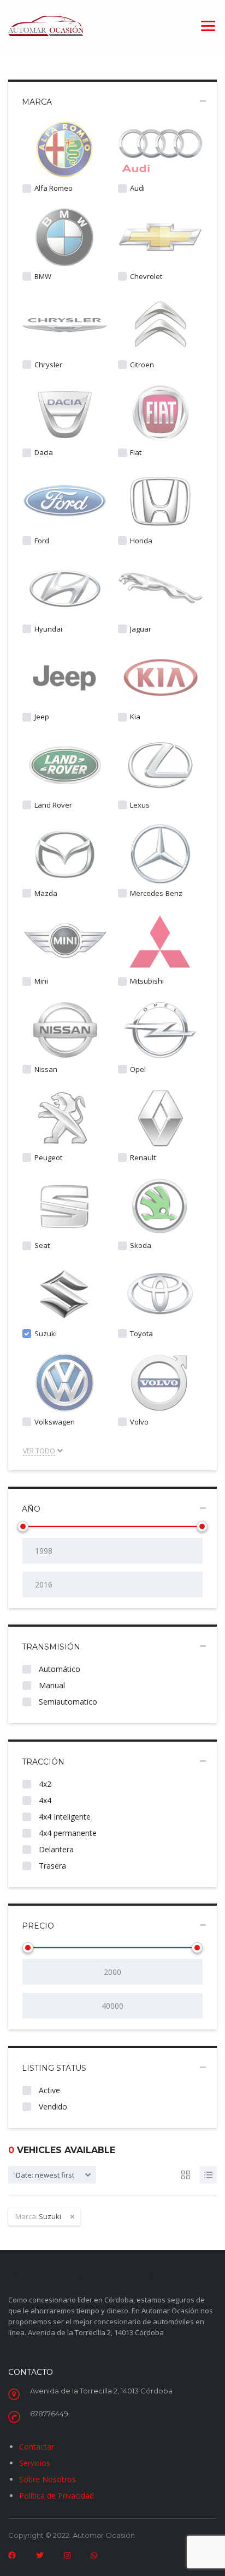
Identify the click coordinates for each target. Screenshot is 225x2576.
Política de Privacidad (57, 2496)
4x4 (44, 1800)
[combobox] (52, 2175)
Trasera (51, 1866)
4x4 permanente (67, 1833)
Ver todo (39, 1451)
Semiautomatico (67, 1702)
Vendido (52, 2107)
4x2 (44, 1784)
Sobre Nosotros (48, 2479)
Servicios (35, 2463)
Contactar (37, 2447)
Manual (51, 1685)
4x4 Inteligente (64, 1817)
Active (48, 2090)
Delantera (55, 1849)
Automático (58, 1669)
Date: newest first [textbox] (45, 2175)
